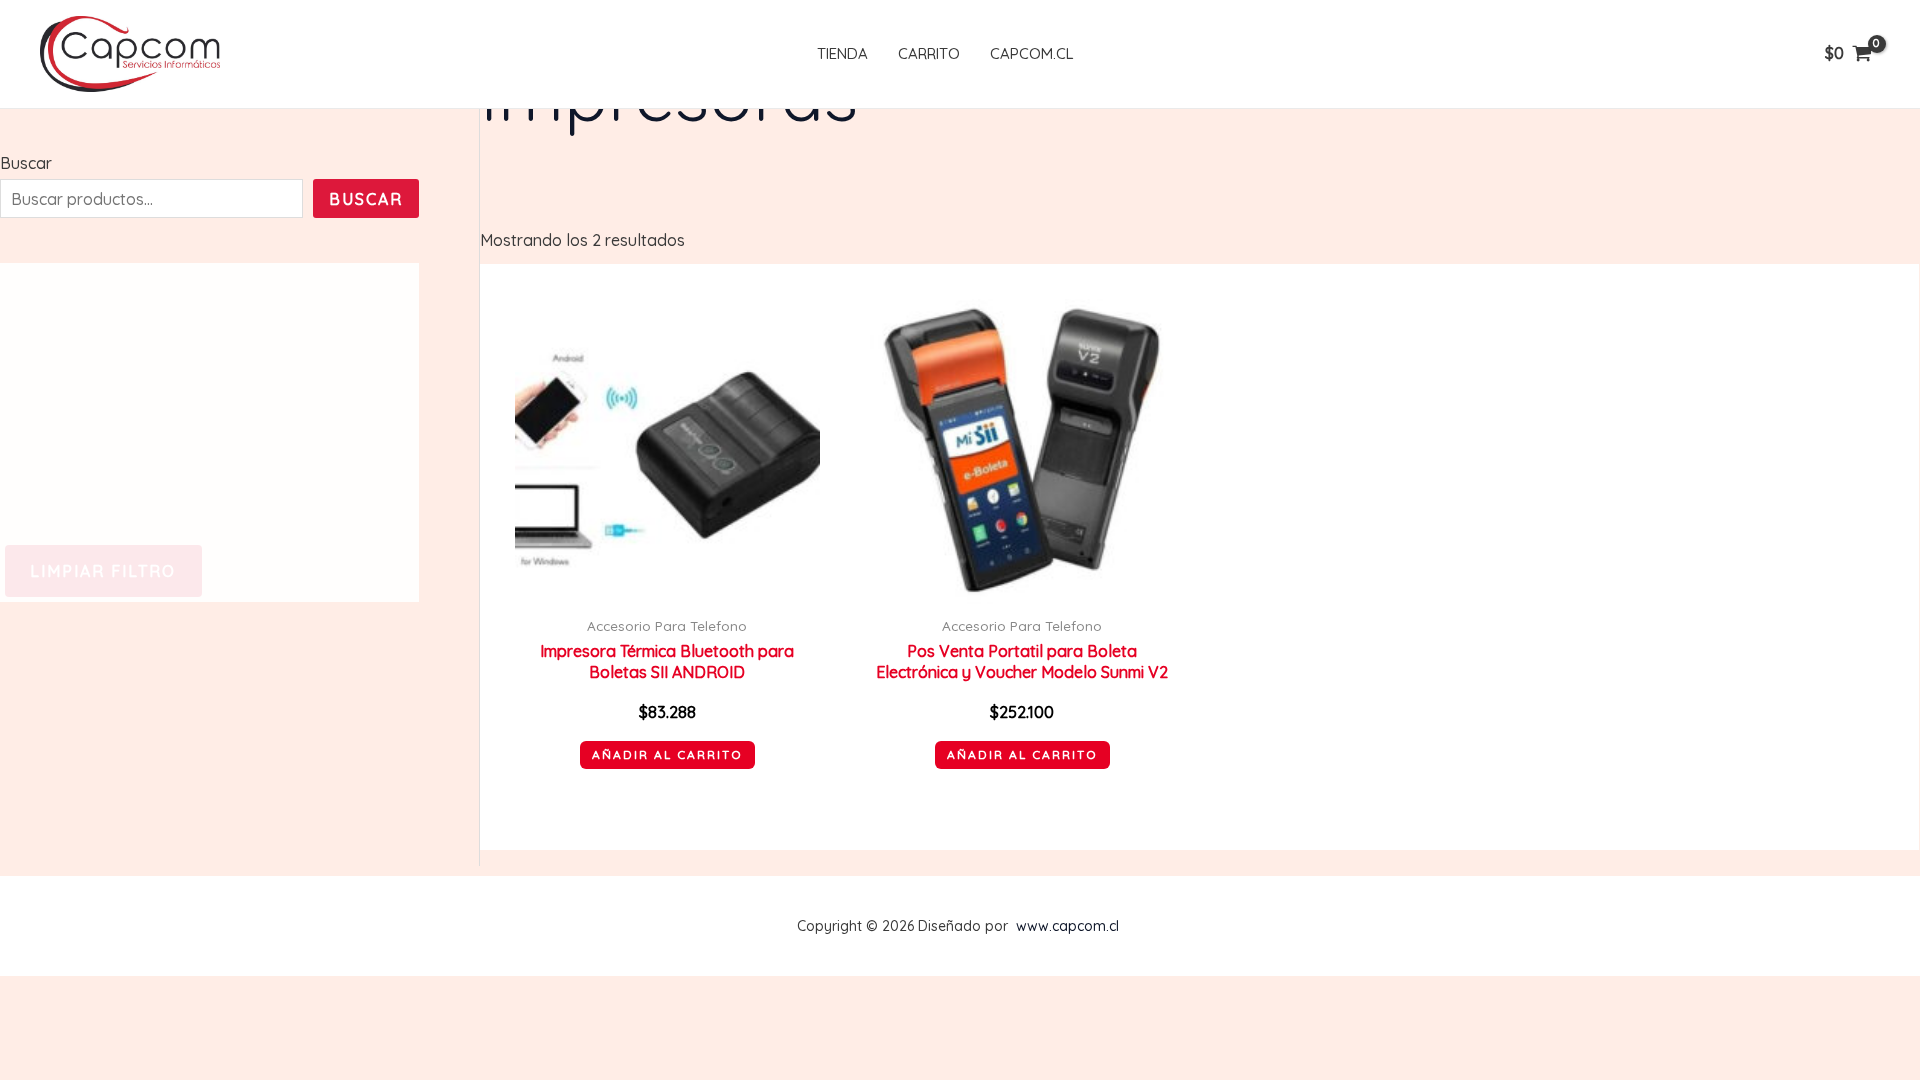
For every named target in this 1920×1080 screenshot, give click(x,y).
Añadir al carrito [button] (667, 754)
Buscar (26, 163)
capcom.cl (1032, 53)
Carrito (929, 53)
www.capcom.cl (1067, 926)
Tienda (842, 53)
